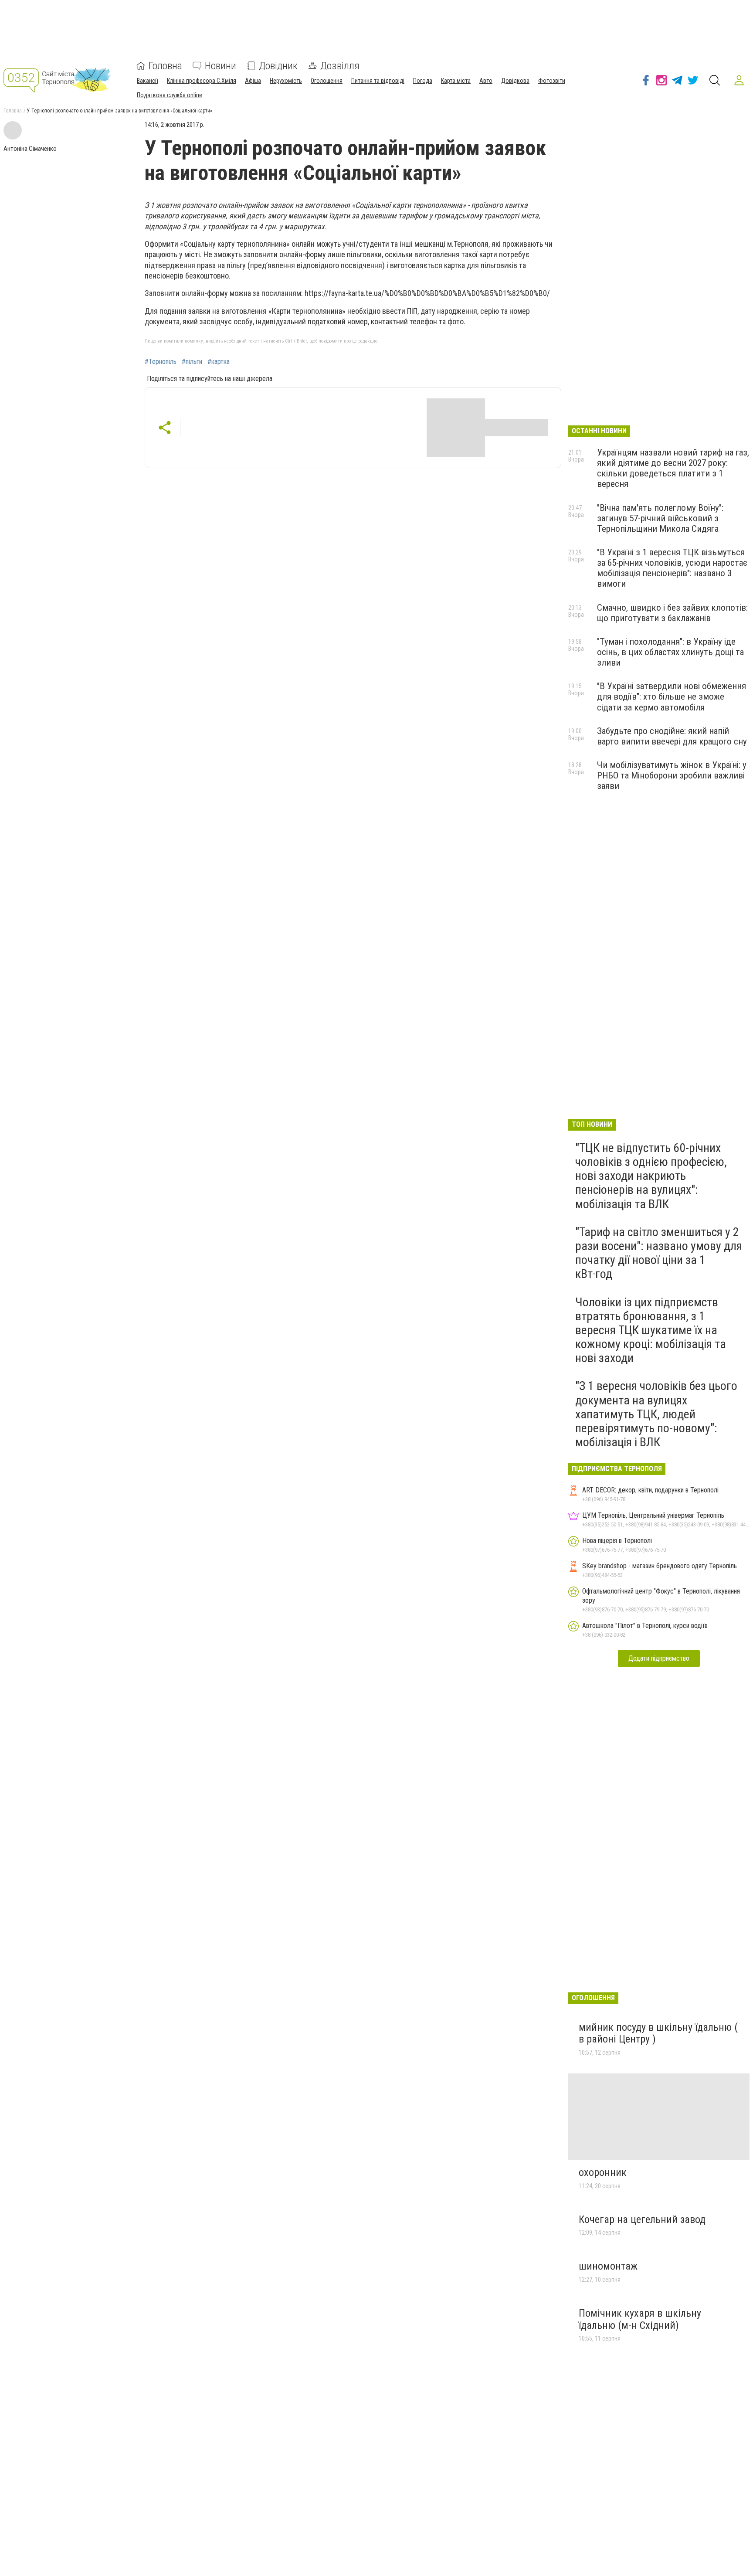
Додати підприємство (659, 1658)
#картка (219, 362)
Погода (423, 81)
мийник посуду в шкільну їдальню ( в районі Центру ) (658, 2033)
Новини (220, 66)
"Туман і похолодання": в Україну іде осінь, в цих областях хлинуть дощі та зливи (670, 652)
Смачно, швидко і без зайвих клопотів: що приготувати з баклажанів (672, 613)
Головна (165, 66)
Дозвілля (340, 66)
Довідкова (515, 81)
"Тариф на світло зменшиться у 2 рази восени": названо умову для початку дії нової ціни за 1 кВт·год (659, 1253)
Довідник (278, 66)
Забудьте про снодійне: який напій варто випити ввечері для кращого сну (672, 736)
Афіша (253, 81)
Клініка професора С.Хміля (202, 81)
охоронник (603, 2172)
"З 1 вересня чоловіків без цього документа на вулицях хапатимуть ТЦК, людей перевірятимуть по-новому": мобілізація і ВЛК (656, 1414)
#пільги (192, 362)
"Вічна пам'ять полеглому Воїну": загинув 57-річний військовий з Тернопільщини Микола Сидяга (660, 518)
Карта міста (456, 81)
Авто (486, 81)
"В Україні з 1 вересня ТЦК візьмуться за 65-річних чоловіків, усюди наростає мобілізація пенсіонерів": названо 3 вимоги (672, 568)
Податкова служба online (170, 95)
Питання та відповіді (378, 81)
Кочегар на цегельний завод (642, 2219)
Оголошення (327, 81)
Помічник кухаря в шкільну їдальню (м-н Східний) (640, 2319)
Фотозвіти (552, 81)
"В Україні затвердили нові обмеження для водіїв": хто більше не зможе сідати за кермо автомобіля (672, 697)
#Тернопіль (161, 362)
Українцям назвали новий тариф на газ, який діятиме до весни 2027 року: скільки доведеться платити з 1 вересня (673, 468)
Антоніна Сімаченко (30, 149)
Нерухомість (286, 81)
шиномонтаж (608, 2266)
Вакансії (148, 81)
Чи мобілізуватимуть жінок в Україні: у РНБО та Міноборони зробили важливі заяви (672, 775)
